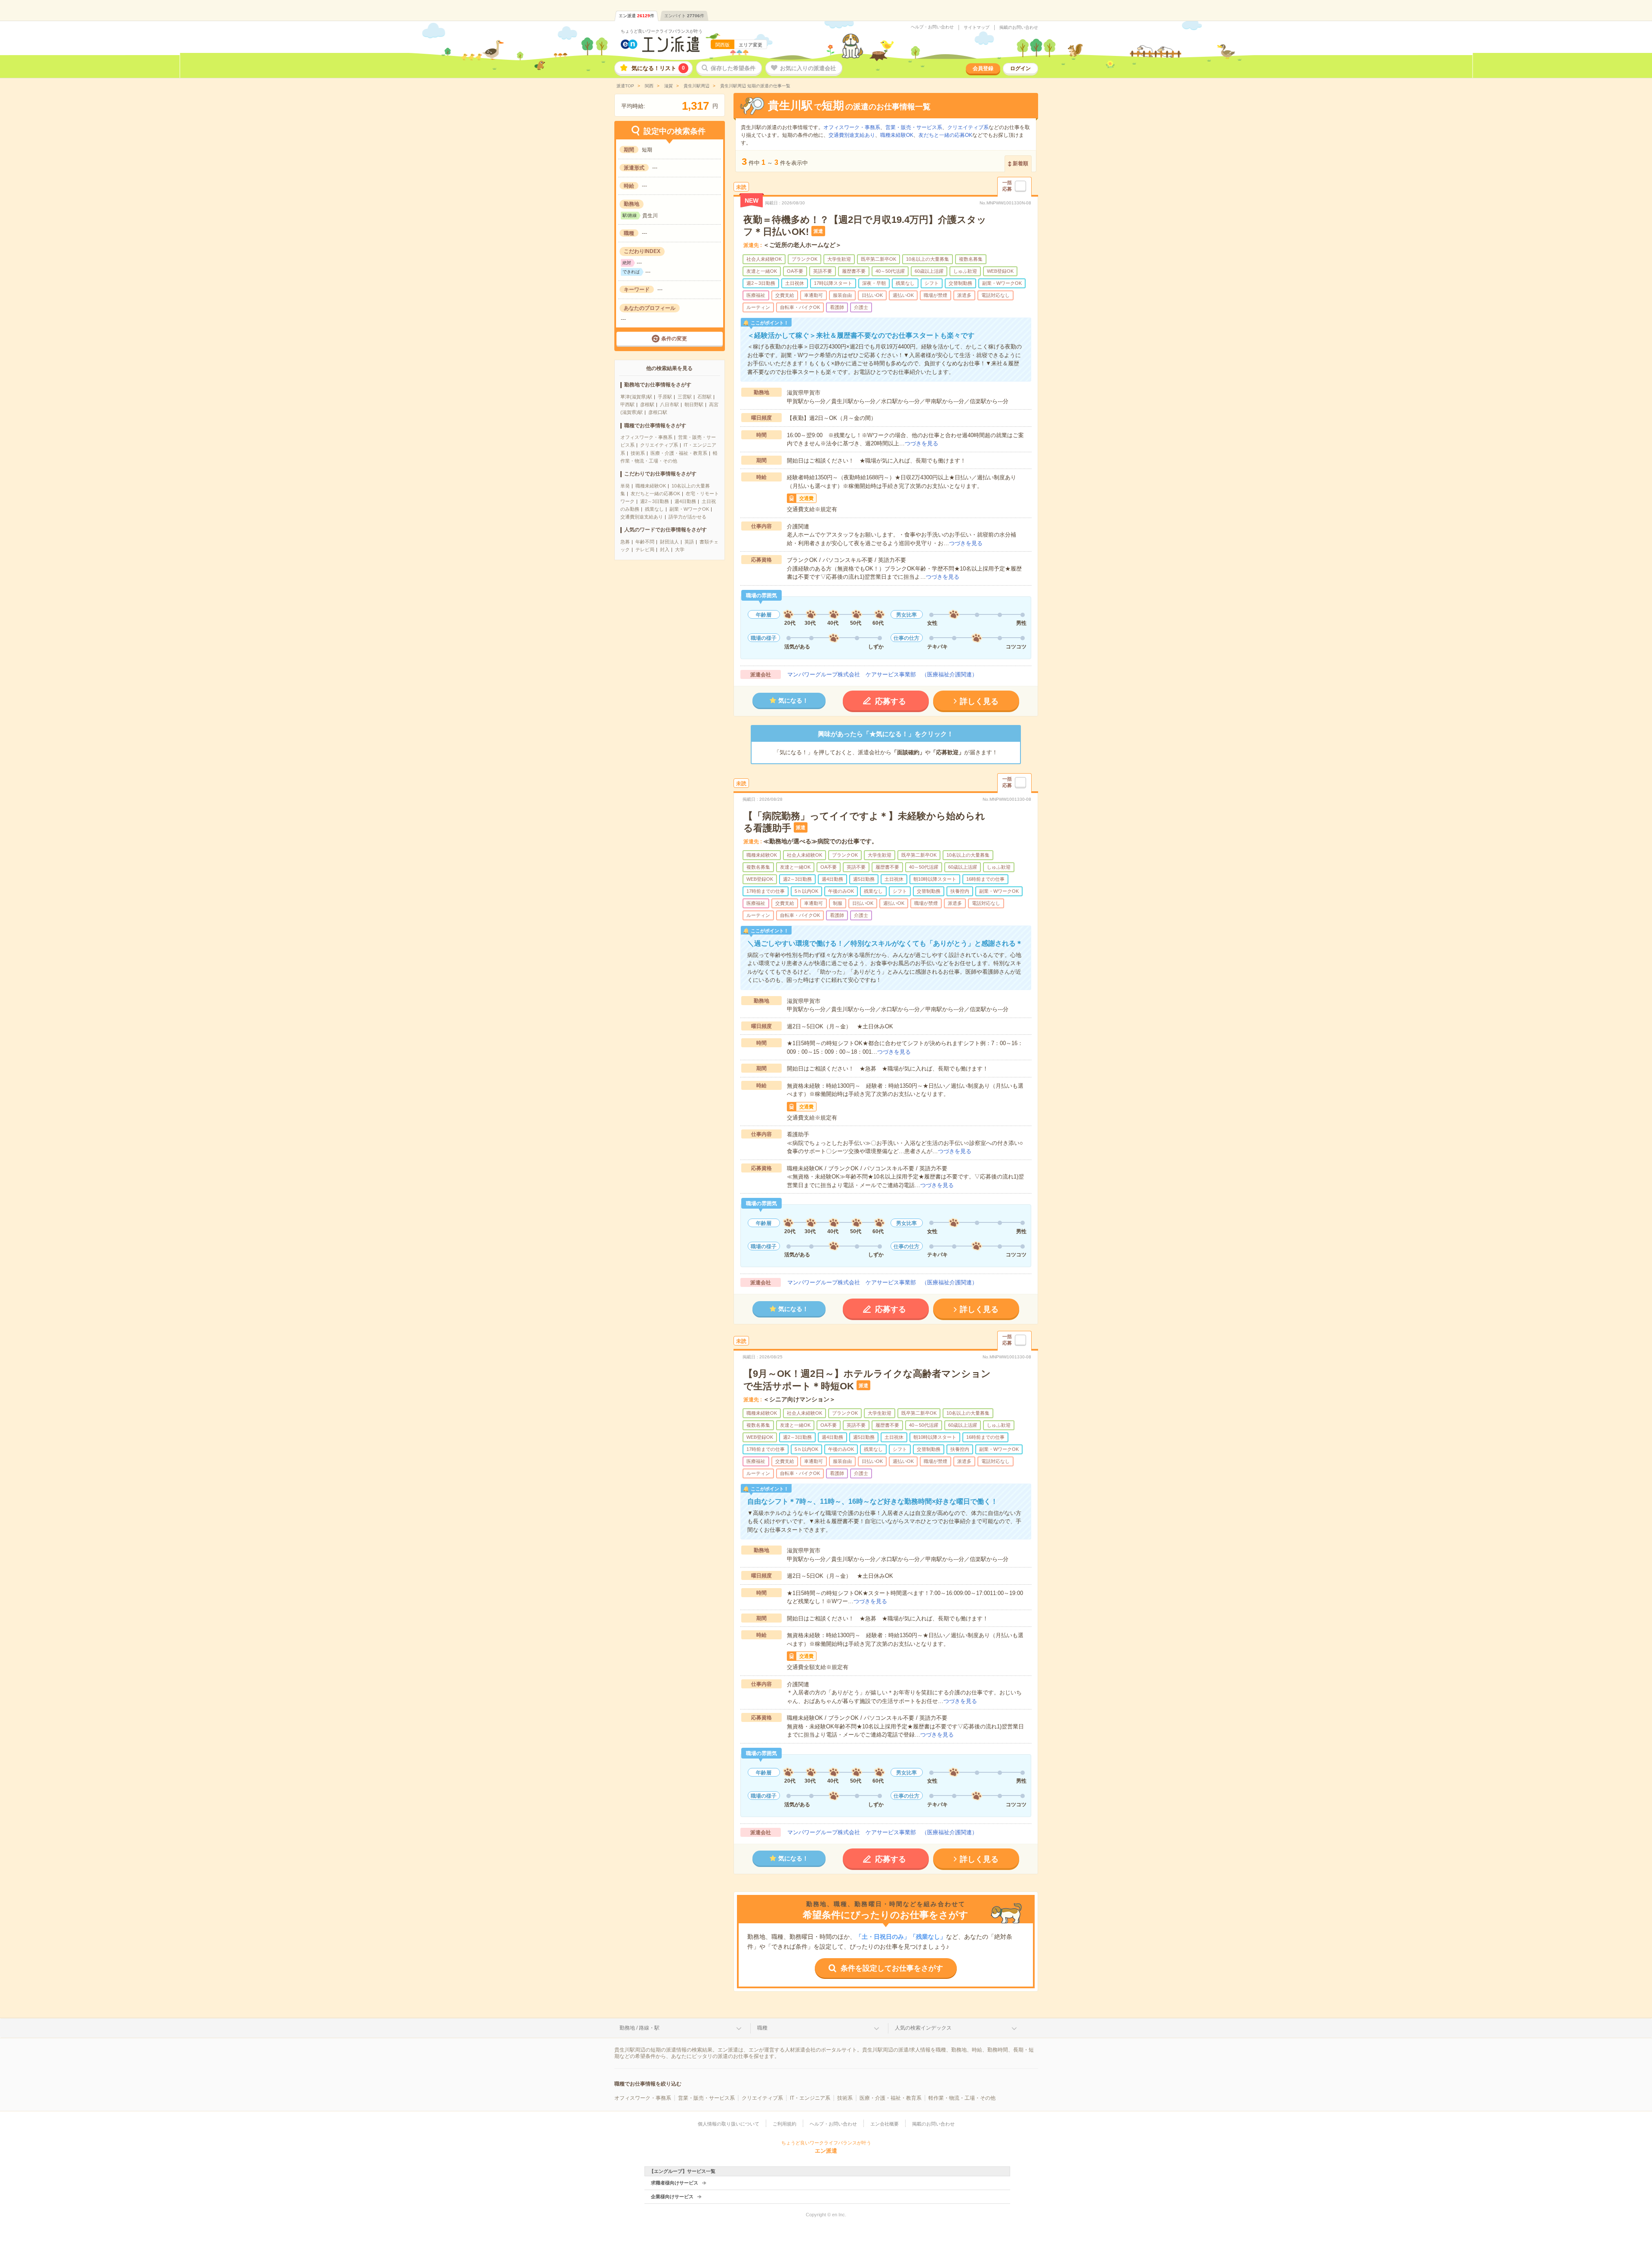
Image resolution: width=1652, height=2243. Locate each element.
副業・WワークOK (689, 509)
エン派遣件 (636, 16)
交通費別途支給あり (642, 517)
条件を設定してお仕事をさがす (892, 1968)
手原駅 (665, 397)
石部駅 (704, 397)
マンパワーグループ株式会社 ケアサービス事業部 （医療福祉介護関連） (882, 674)
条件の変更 (674, 339)
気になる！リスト (658, 68)
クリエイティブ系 (659, 445)
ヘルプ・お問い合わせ (932, 27)
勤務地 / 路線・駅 (640, 2028)
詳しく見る (979, 701)
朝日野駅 (694, 404)
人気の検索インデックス (923, 2028)
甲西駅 (627, 404)
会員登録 (983, 68)
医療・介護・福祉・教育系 (679, 453)
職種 (762, 2028)
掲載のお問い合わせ (1019, 28)
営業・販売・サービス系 (914, 127)
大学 (680, 549)
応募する (891, 701)
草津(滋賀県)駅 (636, 397)
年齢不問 (645, 542)
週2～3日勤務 (655, 501)
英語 (689, 542)
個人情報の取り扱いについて (729, 2124)
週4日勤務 (685, 501)
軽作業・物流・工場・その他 (962, 2098)
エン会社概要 (885, 2124)
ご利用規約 (784, 2124)
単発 (625, 486)
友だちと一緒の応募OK (655, 494)
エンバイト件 (684, 16)
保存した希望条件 (733, 68)
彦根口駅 (658, 412)
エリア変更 (750, 45)
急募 (625, 542)
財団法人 (669, 542)
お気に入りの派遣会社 (808, 68)
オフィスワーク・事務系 (646, 437)
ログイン (1020, 68)
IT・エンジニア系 (810, 2098)
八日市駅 (669, 404)
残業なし (654, 509)
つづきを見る (922, 443)
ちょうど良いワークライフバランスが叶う (662, 31)
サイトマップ (977, 28)
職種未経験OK (651, 486)
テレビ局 (645, 549)
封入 (665, 549)
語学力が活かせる (687, 517)
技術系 (638, 453)
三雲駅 (685, 397)
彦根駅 (647, 404)
